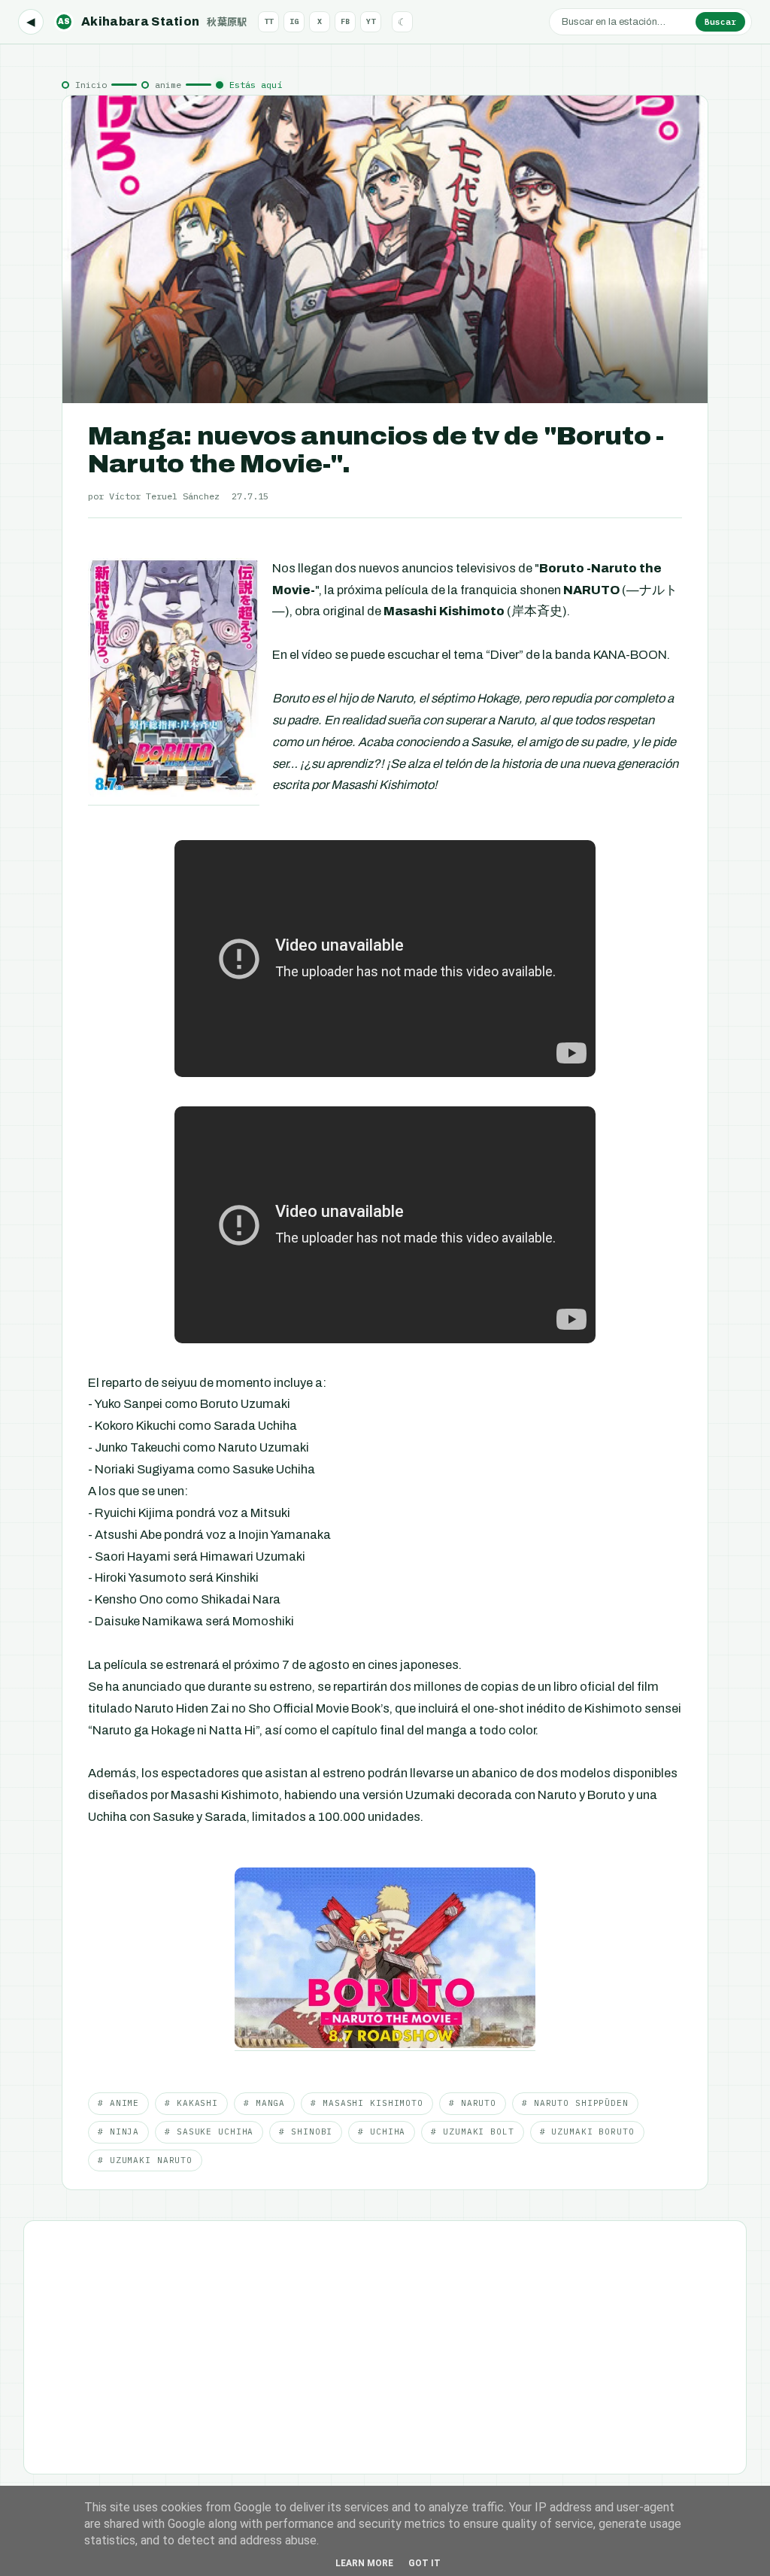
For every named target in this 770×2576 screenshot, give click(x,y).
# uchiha (382, 2131)
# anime (118, 2103)
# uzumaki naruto (145, 2160)
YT (371, 21)
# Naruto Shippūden (575, 2103)
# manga (264, 2103)
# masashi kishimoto (367, 2103)
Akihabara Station (153, 21)
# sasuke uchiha (209, 2131)
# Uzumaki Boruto (587, 2131)
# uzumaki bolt (472, 2131)
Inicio (91, 85)
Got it (424, 2563)
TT (268, 21)
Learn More (364, 2563)
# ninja (118, 2131)
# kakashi (191, 2103)
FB (345, 21)
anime (168, 85)
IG (294, 21)
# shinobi (306, 2131)
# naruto (473, 2103)
